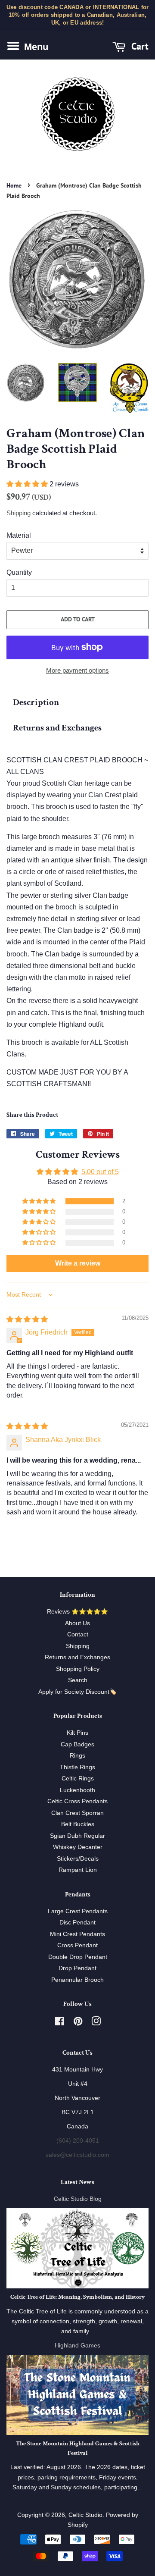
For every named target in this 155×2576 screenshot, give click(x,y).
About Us (77, 1623)
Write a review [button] (78, 1263)
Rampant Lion (78, 1870)
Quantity (19, 572)
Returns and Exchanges (57, 728)
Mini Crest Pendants (77, 1934)
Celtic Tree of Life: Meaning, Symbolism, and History (77, 2297)
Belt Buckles (78, 1824)
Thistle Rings (77, 1767)
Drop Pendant (77, 1968)
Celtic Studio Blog (78, 2199)
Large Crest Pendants (78, 1911)
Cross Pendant (77, 1945)
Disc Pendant (77, 1923)
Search (78, 1680)
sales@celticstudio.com (77, 2155)
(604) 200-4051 (78, 2141)
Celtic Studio (85, 2515)
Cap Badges (77, 1744)
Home (14, 185)
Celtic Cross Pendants (77, 1801)
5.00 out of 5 (100, 1172)
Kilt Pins (77, 1733)
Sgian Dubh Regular (77, 1836)
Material (19, 535)
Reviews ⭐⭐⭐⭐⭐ (77, 1612)
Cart (139, 46)
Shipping (19, 513)
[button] (28, 484)
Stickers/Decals (78, 1859)
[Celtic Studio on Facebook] (60, 2023)
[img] (27, 1319)
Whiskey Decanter (78, 1847)
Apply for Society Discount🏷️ (77, 1692)
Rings (77, 1756)
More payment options (77, 670)
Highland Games (77, 2346)
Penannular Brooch (77, 1980)
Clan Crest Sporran (77, 1813)
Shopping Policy (78, 1669)
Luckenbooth (77, 1790)
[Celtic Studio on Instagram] (96, 2023)
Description (36, 702)
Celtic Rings (78, 1778)
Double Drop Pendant (78, 1957)
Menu (35, 46)
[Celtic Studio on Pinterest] (78, 2023)
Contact (78, 1634)
